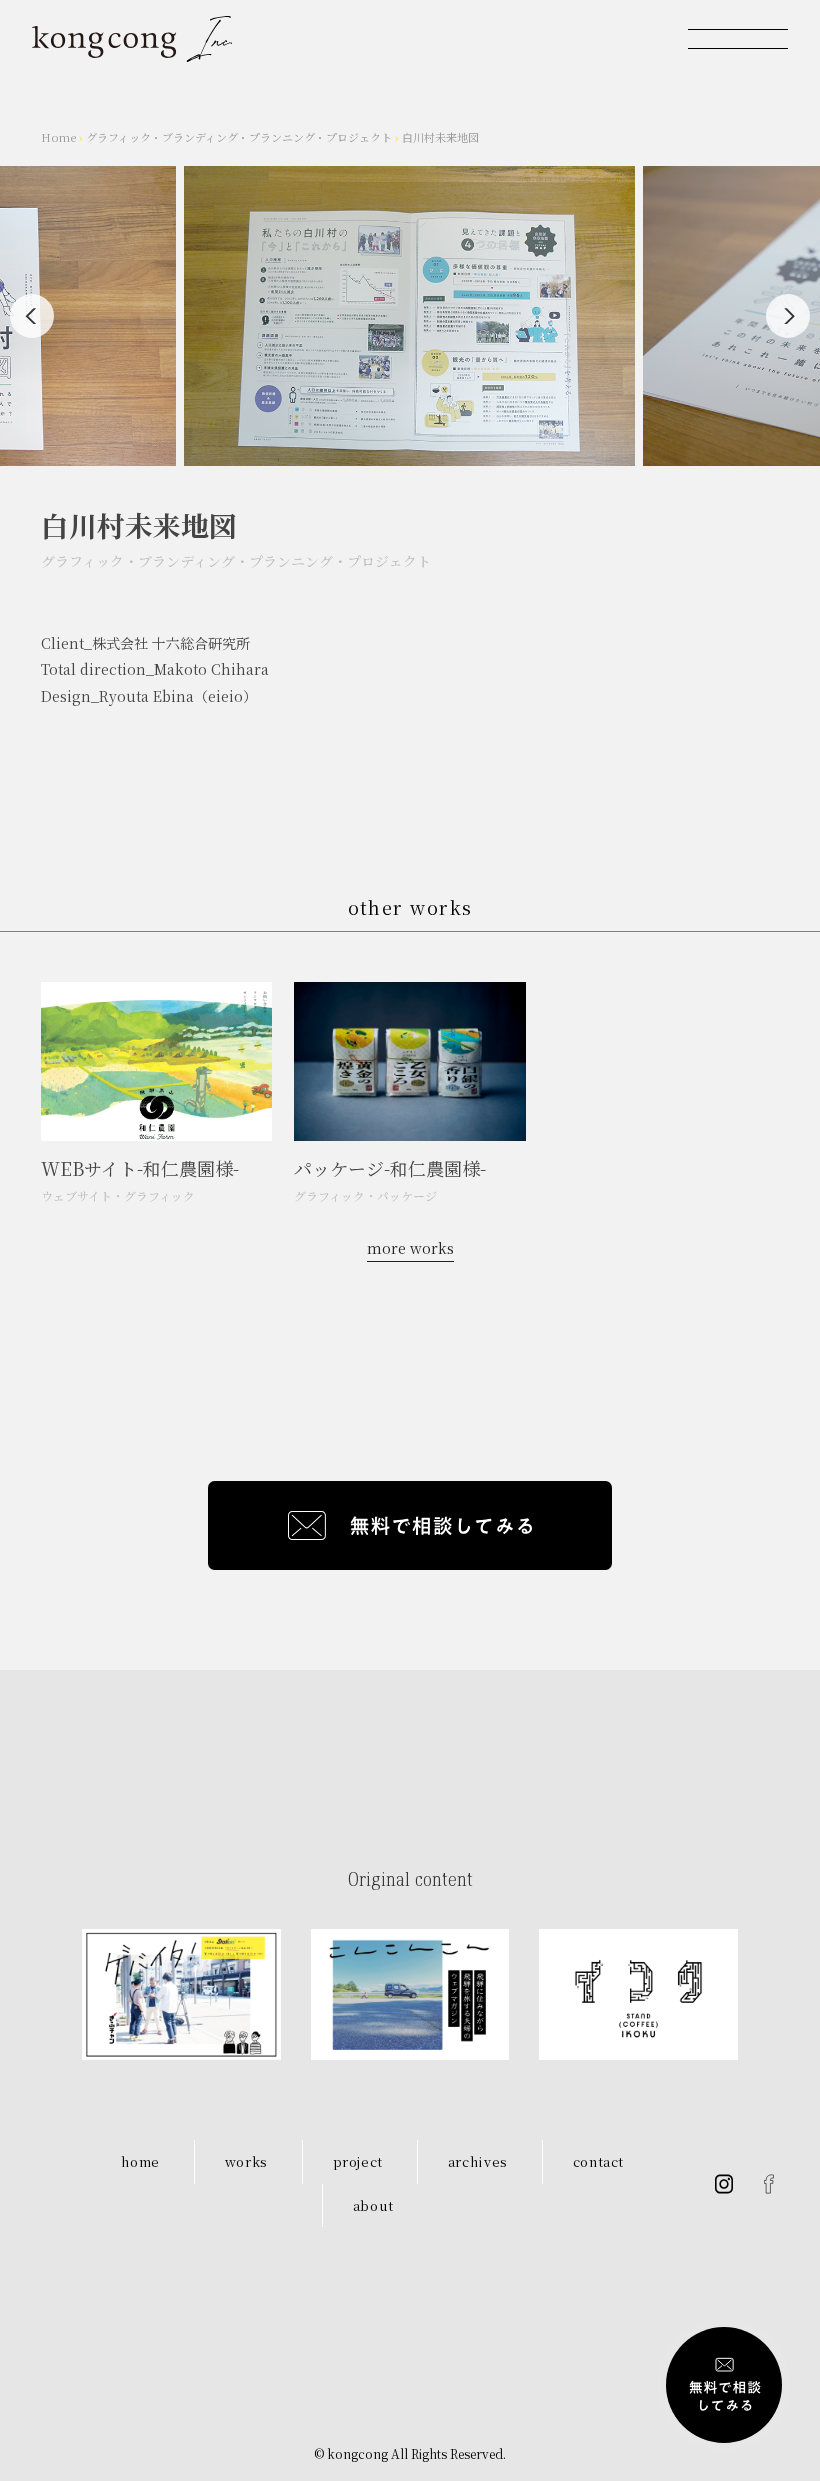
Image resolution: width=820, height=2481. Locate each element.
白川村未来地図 (440, 137)
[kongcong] (132, 39)
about (373, 2205)
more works (410, 1248)
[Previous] (32, 316)
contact (599, 2161)
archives (478, 2161)
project (358, 2161)
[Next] (788, 316)
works (246, 2161)
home (140, 2161)
